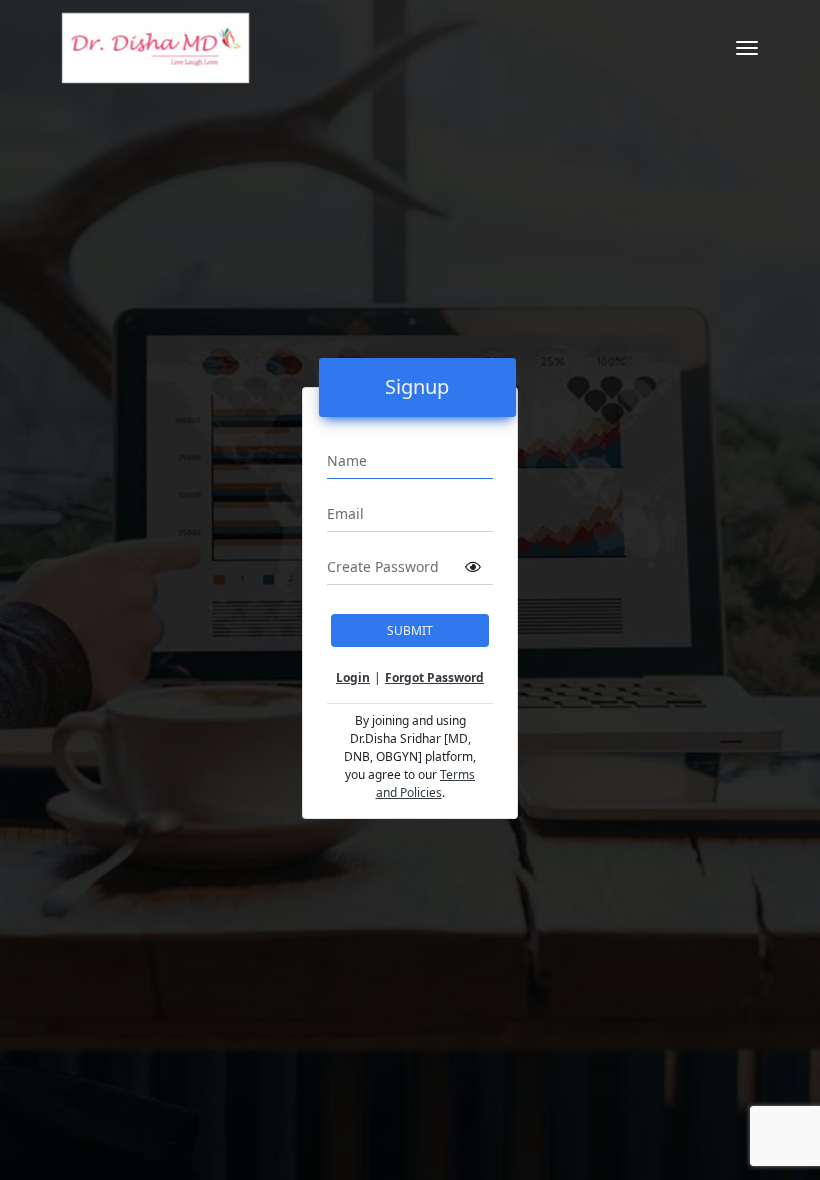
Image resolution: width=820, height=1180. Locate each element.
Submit (410, 630)
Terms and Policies (426, 783)
